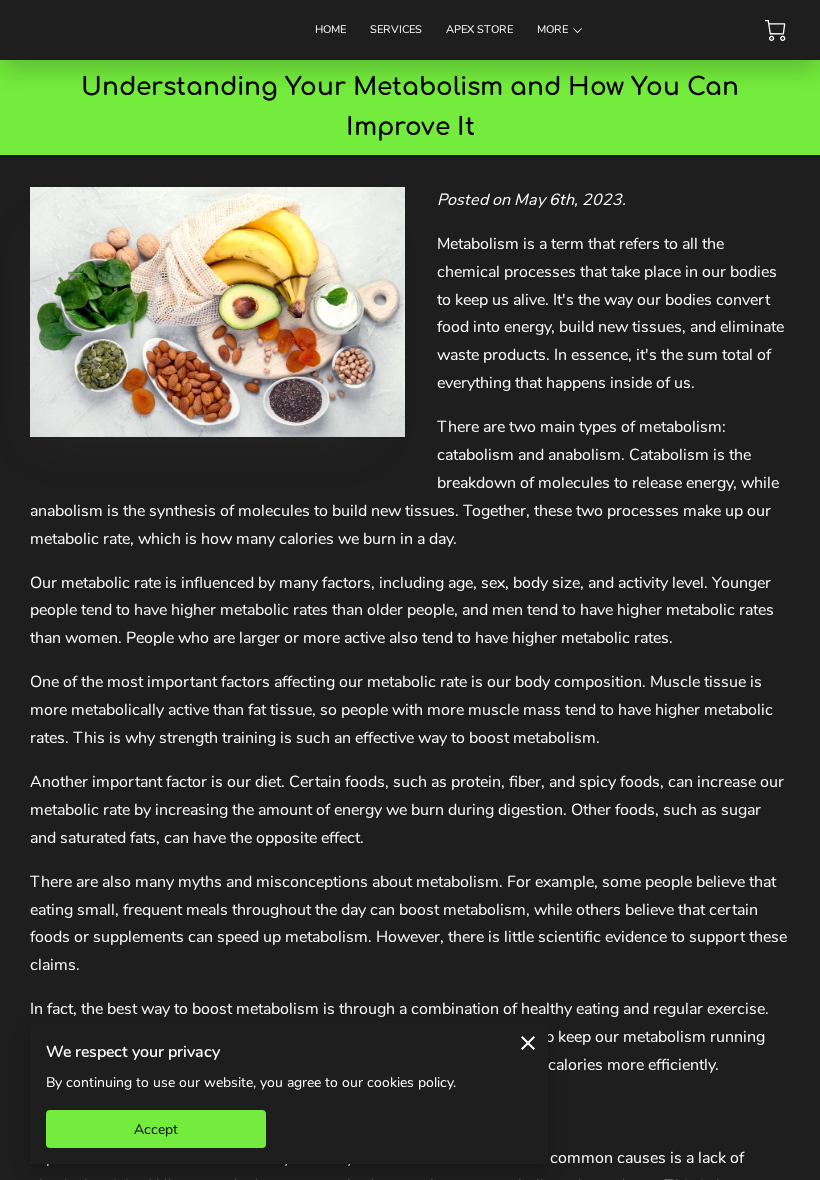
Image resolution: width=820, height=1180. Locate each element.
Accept (156, 1129)
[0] (775, 30)
